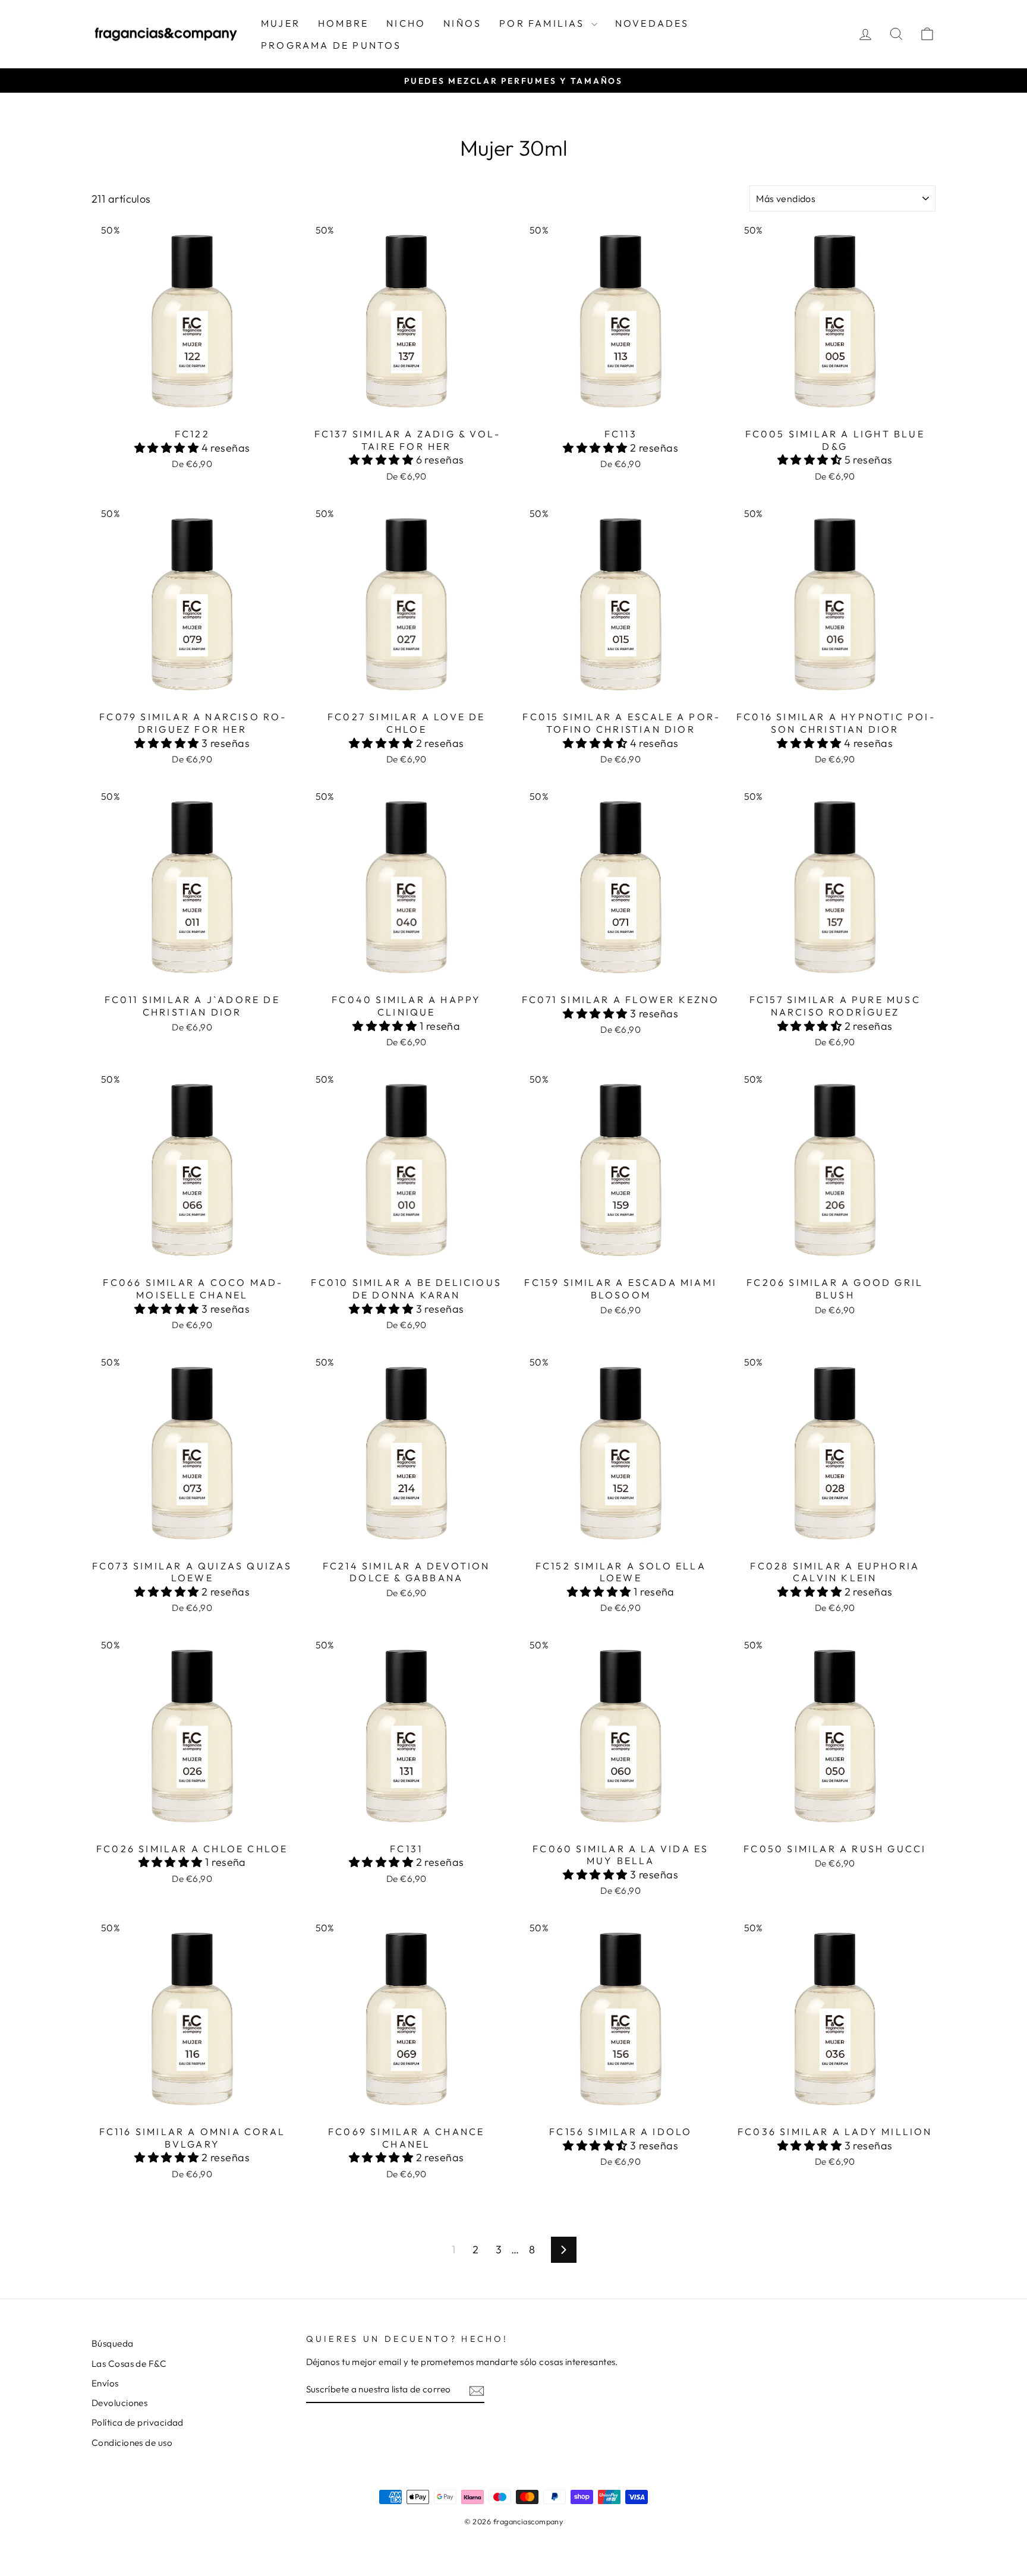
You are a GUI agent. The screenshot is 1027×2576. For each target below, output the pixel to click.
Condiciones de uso (132, 2443)
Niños (462, 23)
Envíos (105, 2383)
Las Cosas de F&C (129, 2364)
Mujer (281, 23)
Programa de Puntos (331, 45)
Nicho (406, 23)
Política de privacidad (138, 2422)
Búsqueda (113, 2343)
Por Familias (544, 23)
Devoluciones (119, 2403)
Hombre (343, 23)
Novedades (652, 23)
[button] (168, 448)
